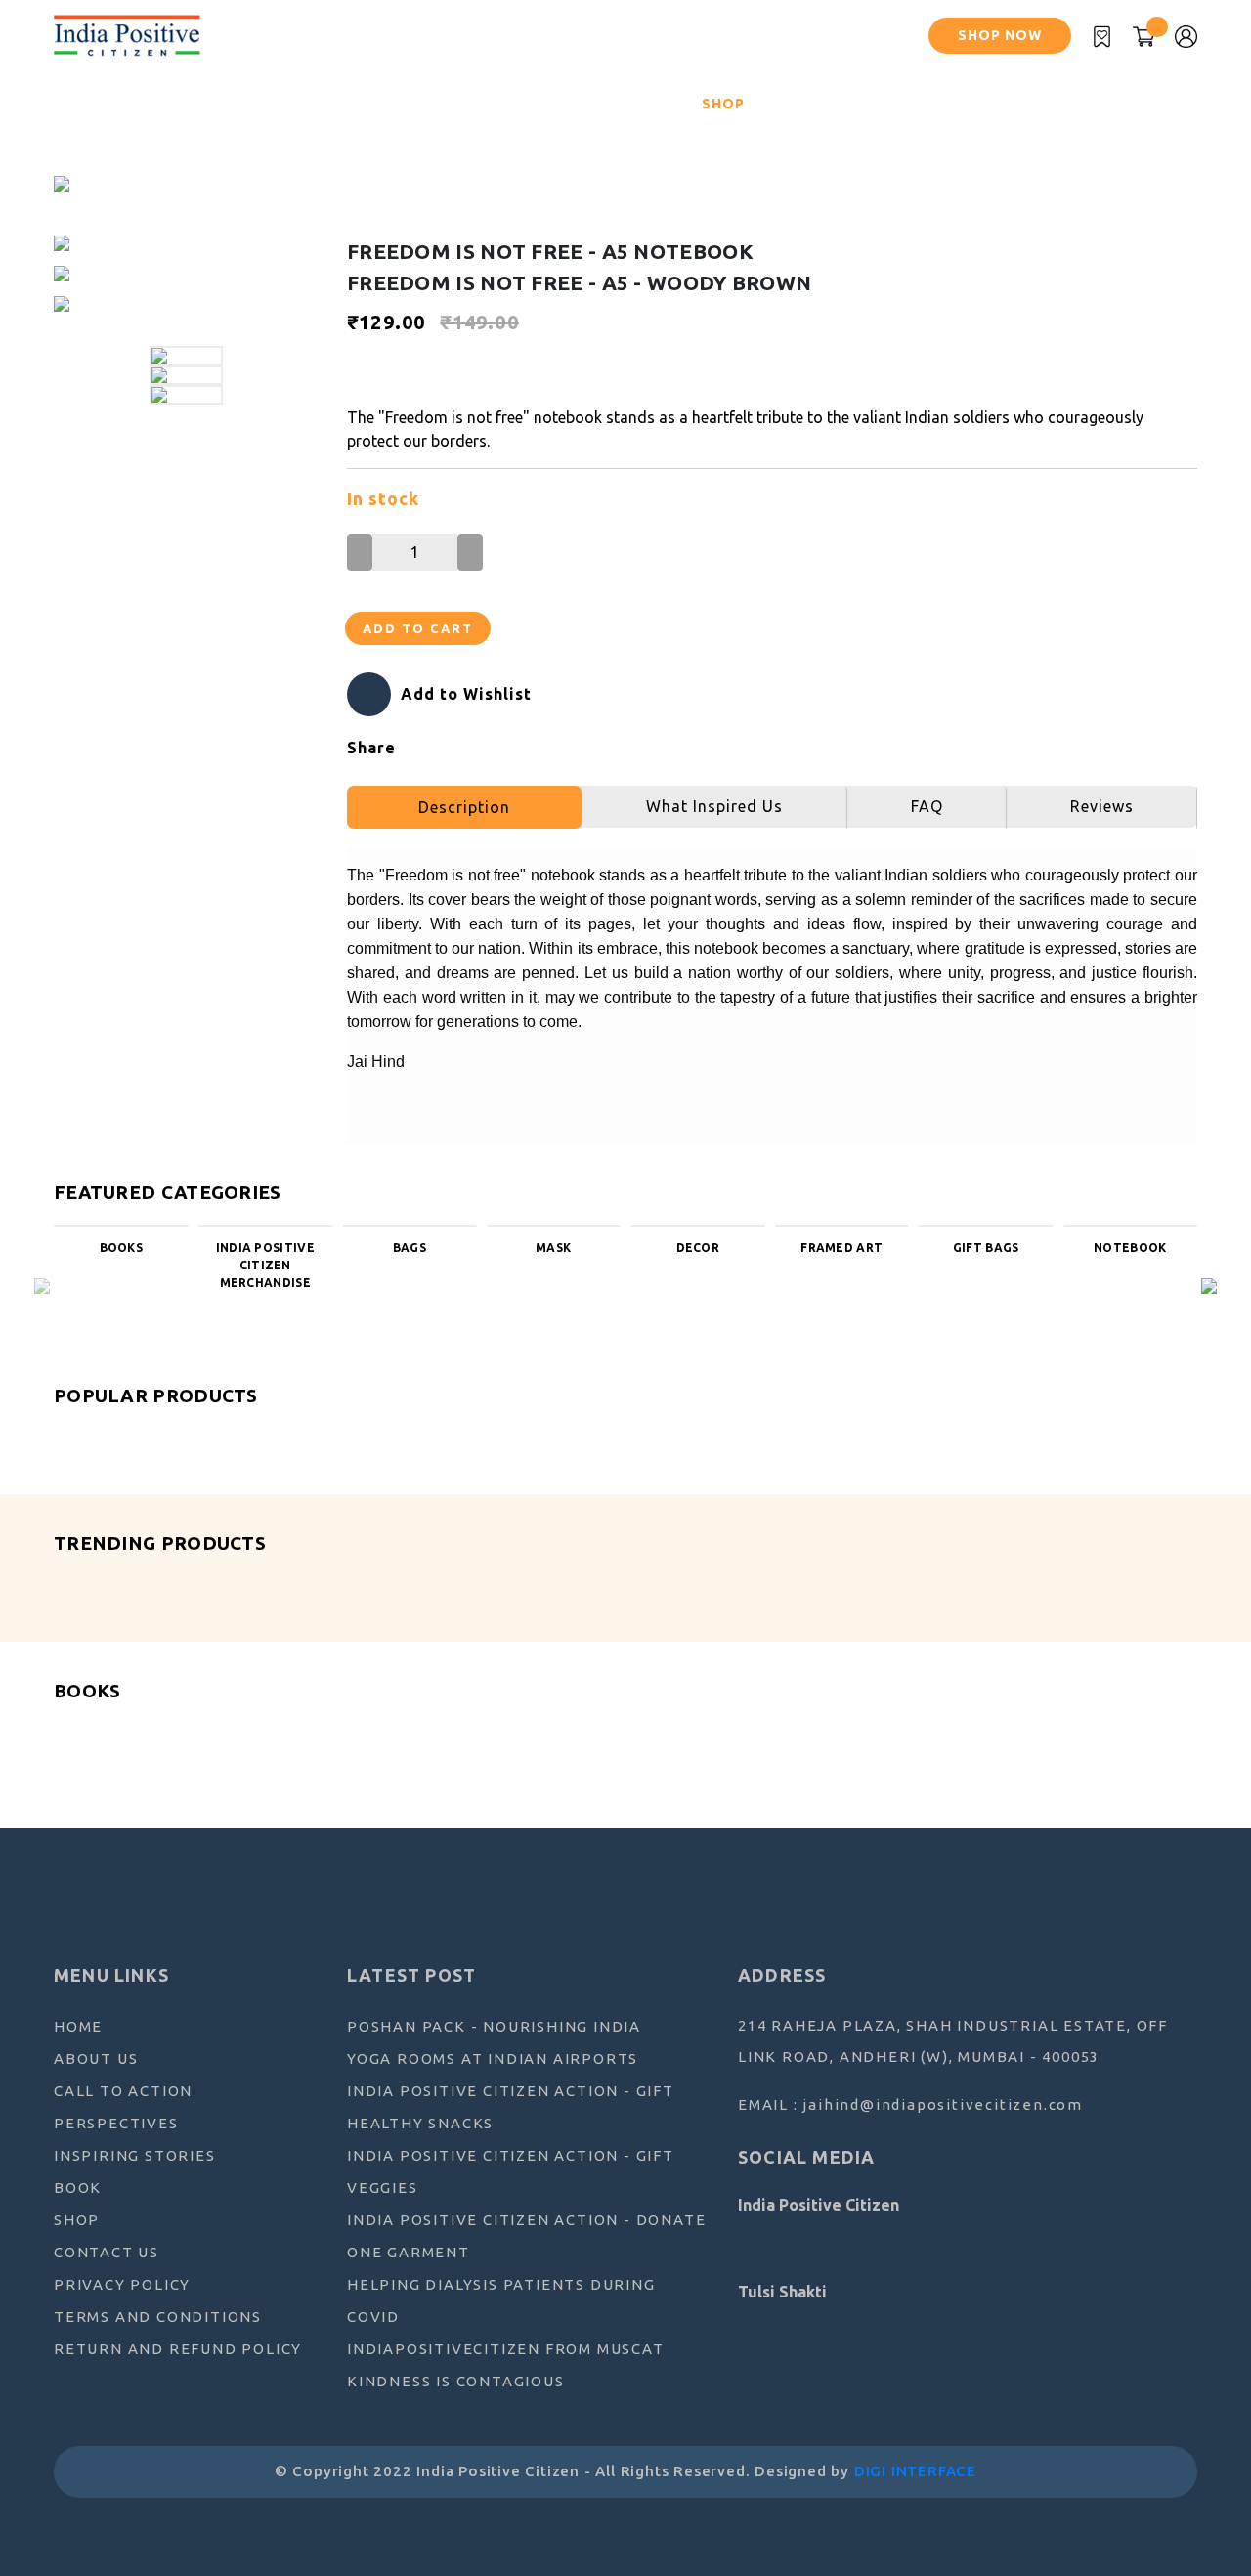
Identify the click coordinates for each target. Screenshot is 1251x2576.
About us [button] (163, 104)
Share (371, 748)
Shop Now (1000, 35)
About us (96, 2059)
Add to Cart (418, 628)
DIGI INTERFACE (915, 2471)
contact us (107, 2252)
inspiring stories (529, 104)
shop (723, 104)
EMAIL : (910, 2104)
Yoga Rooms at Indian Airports (493, 2059)
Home (87, 103)
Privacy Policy (122, 2284)
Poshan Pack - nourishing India (494, 2026)
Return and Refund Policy (178, 2349)
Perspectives (377, 104)
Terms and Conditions (158, 2317)
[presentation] (42, 1284)
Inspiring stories (135, 2155)
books (652, 104)
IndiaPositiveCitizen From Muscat (506, 2349)
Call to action (123, 2091)
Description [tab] (464, 807)
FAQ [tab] (927, 806)
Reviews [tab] (1102, 806)
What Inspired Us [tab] (714, 806)
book (78, 2188)
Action (268, 104)
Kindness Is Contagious (456, 2381)
